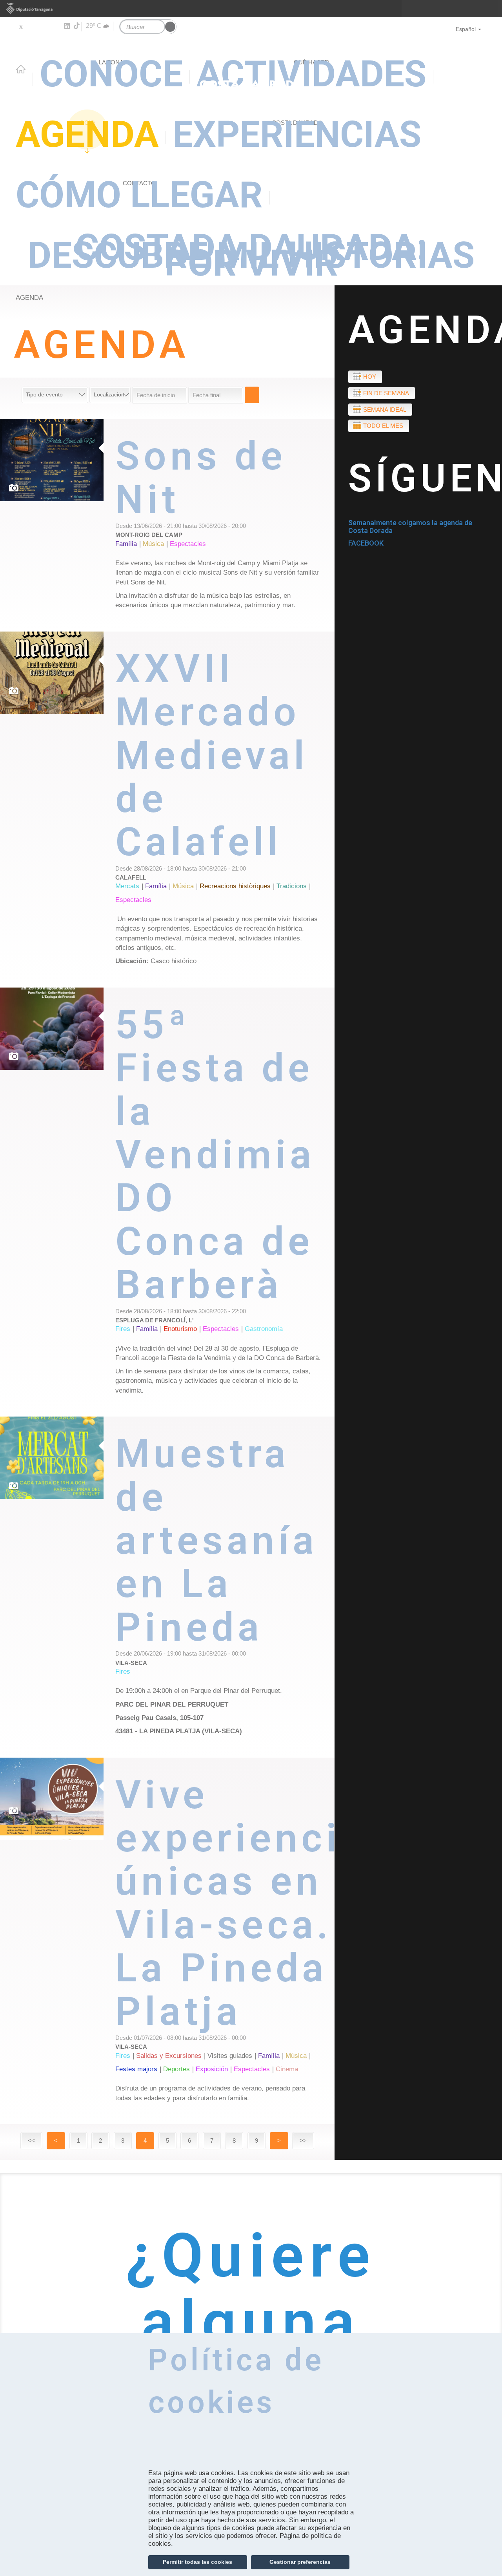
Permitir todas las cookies (197, 2562)
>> (303, 2141)
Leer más (225, 525)
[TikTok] (77, 26)
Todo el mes (383, 426)
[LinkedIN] (66, 26)
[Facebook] (32, 26)
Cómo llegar (139, 195)
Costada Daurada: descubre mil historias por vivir (251, 253)
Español (466, 29)
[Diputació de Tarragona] (251, 9)
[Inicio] (251, 57)
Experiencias (297, 134)
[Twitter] (21, 26)
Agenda (87, 134)
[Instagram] (55, 26)
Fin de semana (386, 393)
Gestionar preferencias (300, 2562)
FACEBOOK (366, 543)
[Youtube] (43, 26)
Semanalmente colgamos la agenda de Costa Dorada (410, 527)
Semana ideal (385, 410)
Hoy (370, 377)
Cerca (252, 395)
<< (31, 2141)
